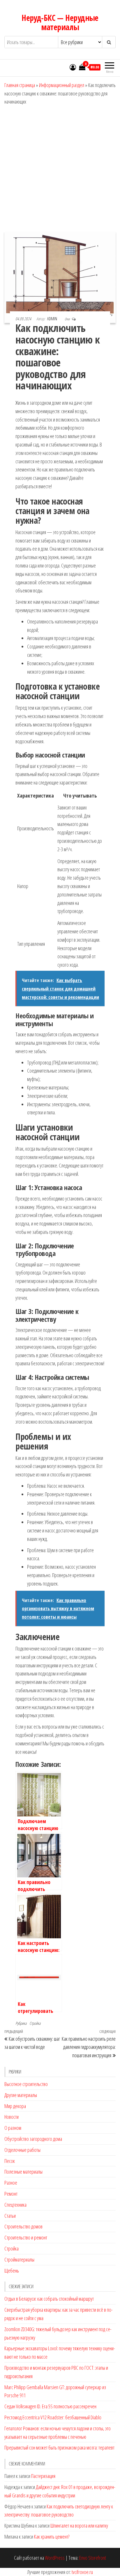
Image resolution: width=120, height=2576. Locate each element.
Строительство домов (23, 2226)
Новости (12, 2117)
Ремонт (11, 2194)
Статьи (10, 2216)
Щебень (12, 2271)
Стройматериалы (19, 2259)
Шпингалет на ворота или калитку (79, 2526)
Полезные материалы (23, 2172)
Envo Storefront (93, 2558)
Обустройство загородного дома (33, 2139)
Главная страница (20, 85)
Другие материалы (21, 2095)
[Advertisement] (60, 169)
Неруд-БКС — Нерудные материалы (60, 22)
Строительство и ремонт (26, 2237)
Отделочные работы (22, 2150)
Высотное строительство (26, 2084)
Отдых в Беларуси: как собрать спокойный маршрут (49, 2299)
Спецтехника (15, 2205)
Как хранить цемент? (52, 2537)
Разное (11, 2183)
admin (53, 319)
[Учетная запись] (73, 67)
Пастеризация (43, 2476)
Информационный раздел (62, 85)
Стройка (35, 2023)
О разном (13, 2128)
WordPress (55, 2558)
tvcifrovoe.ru (82, 2572)
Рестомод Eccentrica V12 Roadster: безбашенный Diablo (53, 2417)
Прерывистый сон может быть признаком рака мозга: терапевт (59, 2447)
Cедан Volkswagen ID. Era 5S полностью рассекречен (50, 2406)
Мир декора (15, 2106)
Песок (10, 2161)
